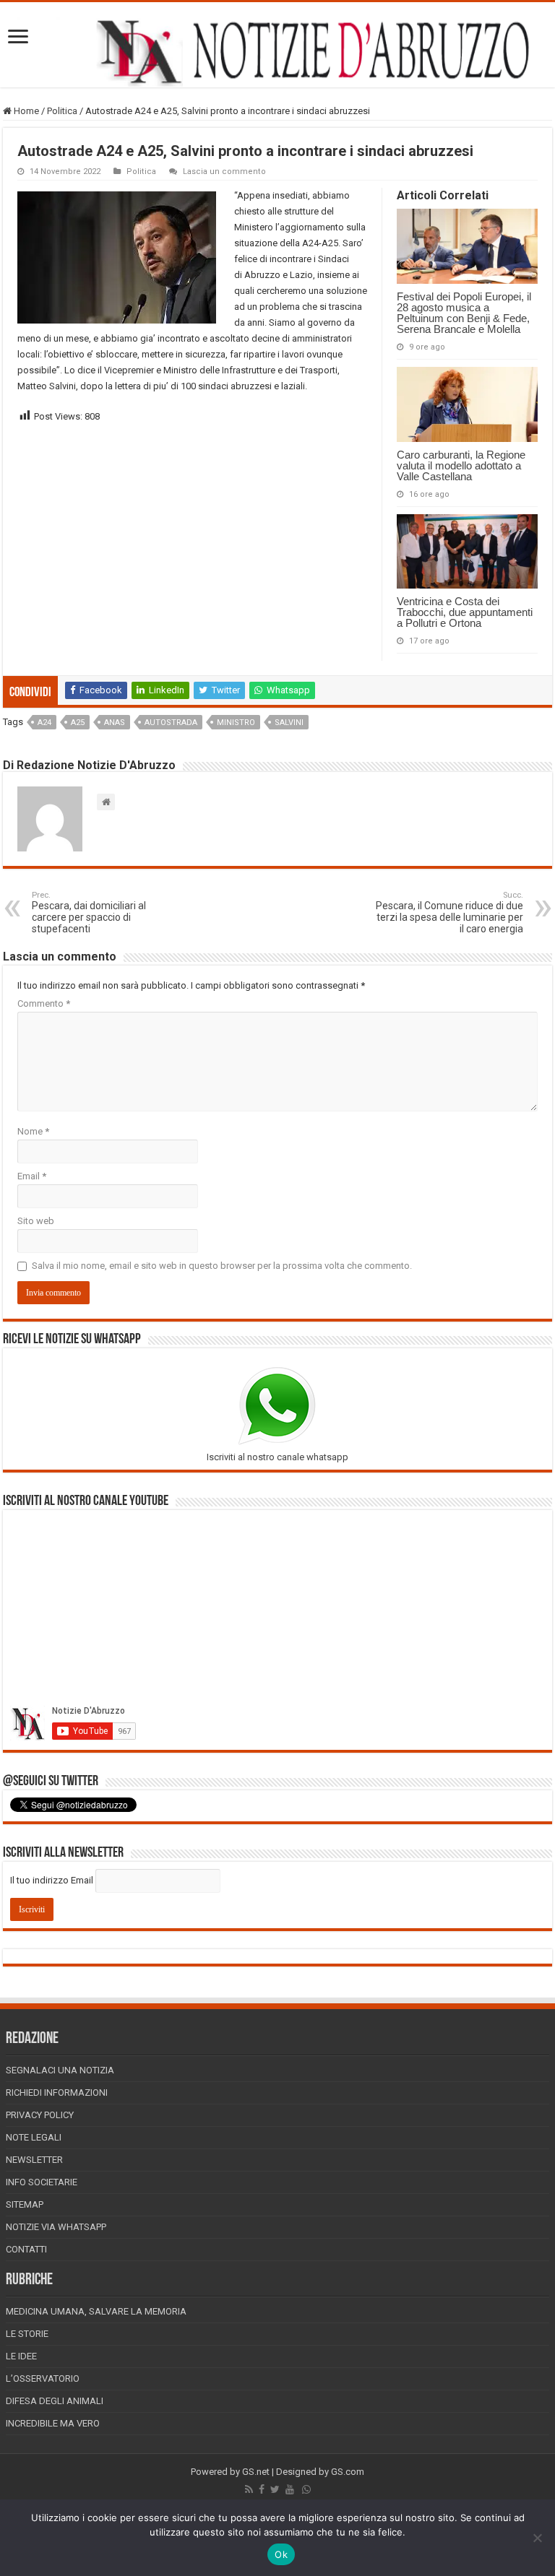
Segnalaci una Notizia (60, 2070)
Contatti (26, 2249)
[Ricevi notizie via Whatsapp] (306, 2489)
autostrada (171, 723)
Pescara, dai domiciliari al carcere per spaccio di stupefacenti (89, 912)
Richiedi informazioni (57, 2093)
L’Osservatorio (43, 2378)
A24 (44, 723)
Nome (33, 1131)
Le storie (27, 2334)
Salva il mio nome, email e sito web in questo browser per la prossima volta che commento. (222, 1266)
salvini (289, 723)
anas (115, 723)
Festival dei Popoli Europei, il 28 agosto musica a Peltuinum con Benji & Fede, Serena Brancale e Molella (464, 313)
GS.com (348, 2472)
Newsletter (34, 2160)
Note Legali (34, 2137)
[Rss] (249, 2489)
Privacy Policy (40, 2115)
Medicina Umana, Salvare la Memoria (96, 2311)
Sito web (36, 1221)
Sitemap (25, 2204)
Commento (44, 1003)
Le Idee (21, 2356)
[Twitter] (275, 2489)
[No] (537, 2538)
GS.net (256, 2472)
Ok (281, 2554)
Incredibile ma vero (53, 2423)
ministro (236, 723)
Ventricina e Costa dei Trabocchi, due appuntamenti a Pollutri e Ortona (465, 612)
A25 (78, 723)
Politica (62, 111)
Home (25, 111)
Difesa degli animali (55, 2401)
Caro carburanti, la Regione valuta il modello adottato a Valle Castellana (461, 465)
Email (32, 1176)
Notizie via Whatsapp (56, 2227)
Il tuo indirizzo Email (52, 1880)
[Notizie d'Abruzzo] (277, 52)
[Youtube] (290, 2489)
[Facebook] (262, 2489)
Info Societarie (42, 2182)
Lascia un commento (224, 172)
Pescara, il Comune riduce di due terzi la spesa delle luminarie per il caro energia (449, 912)
